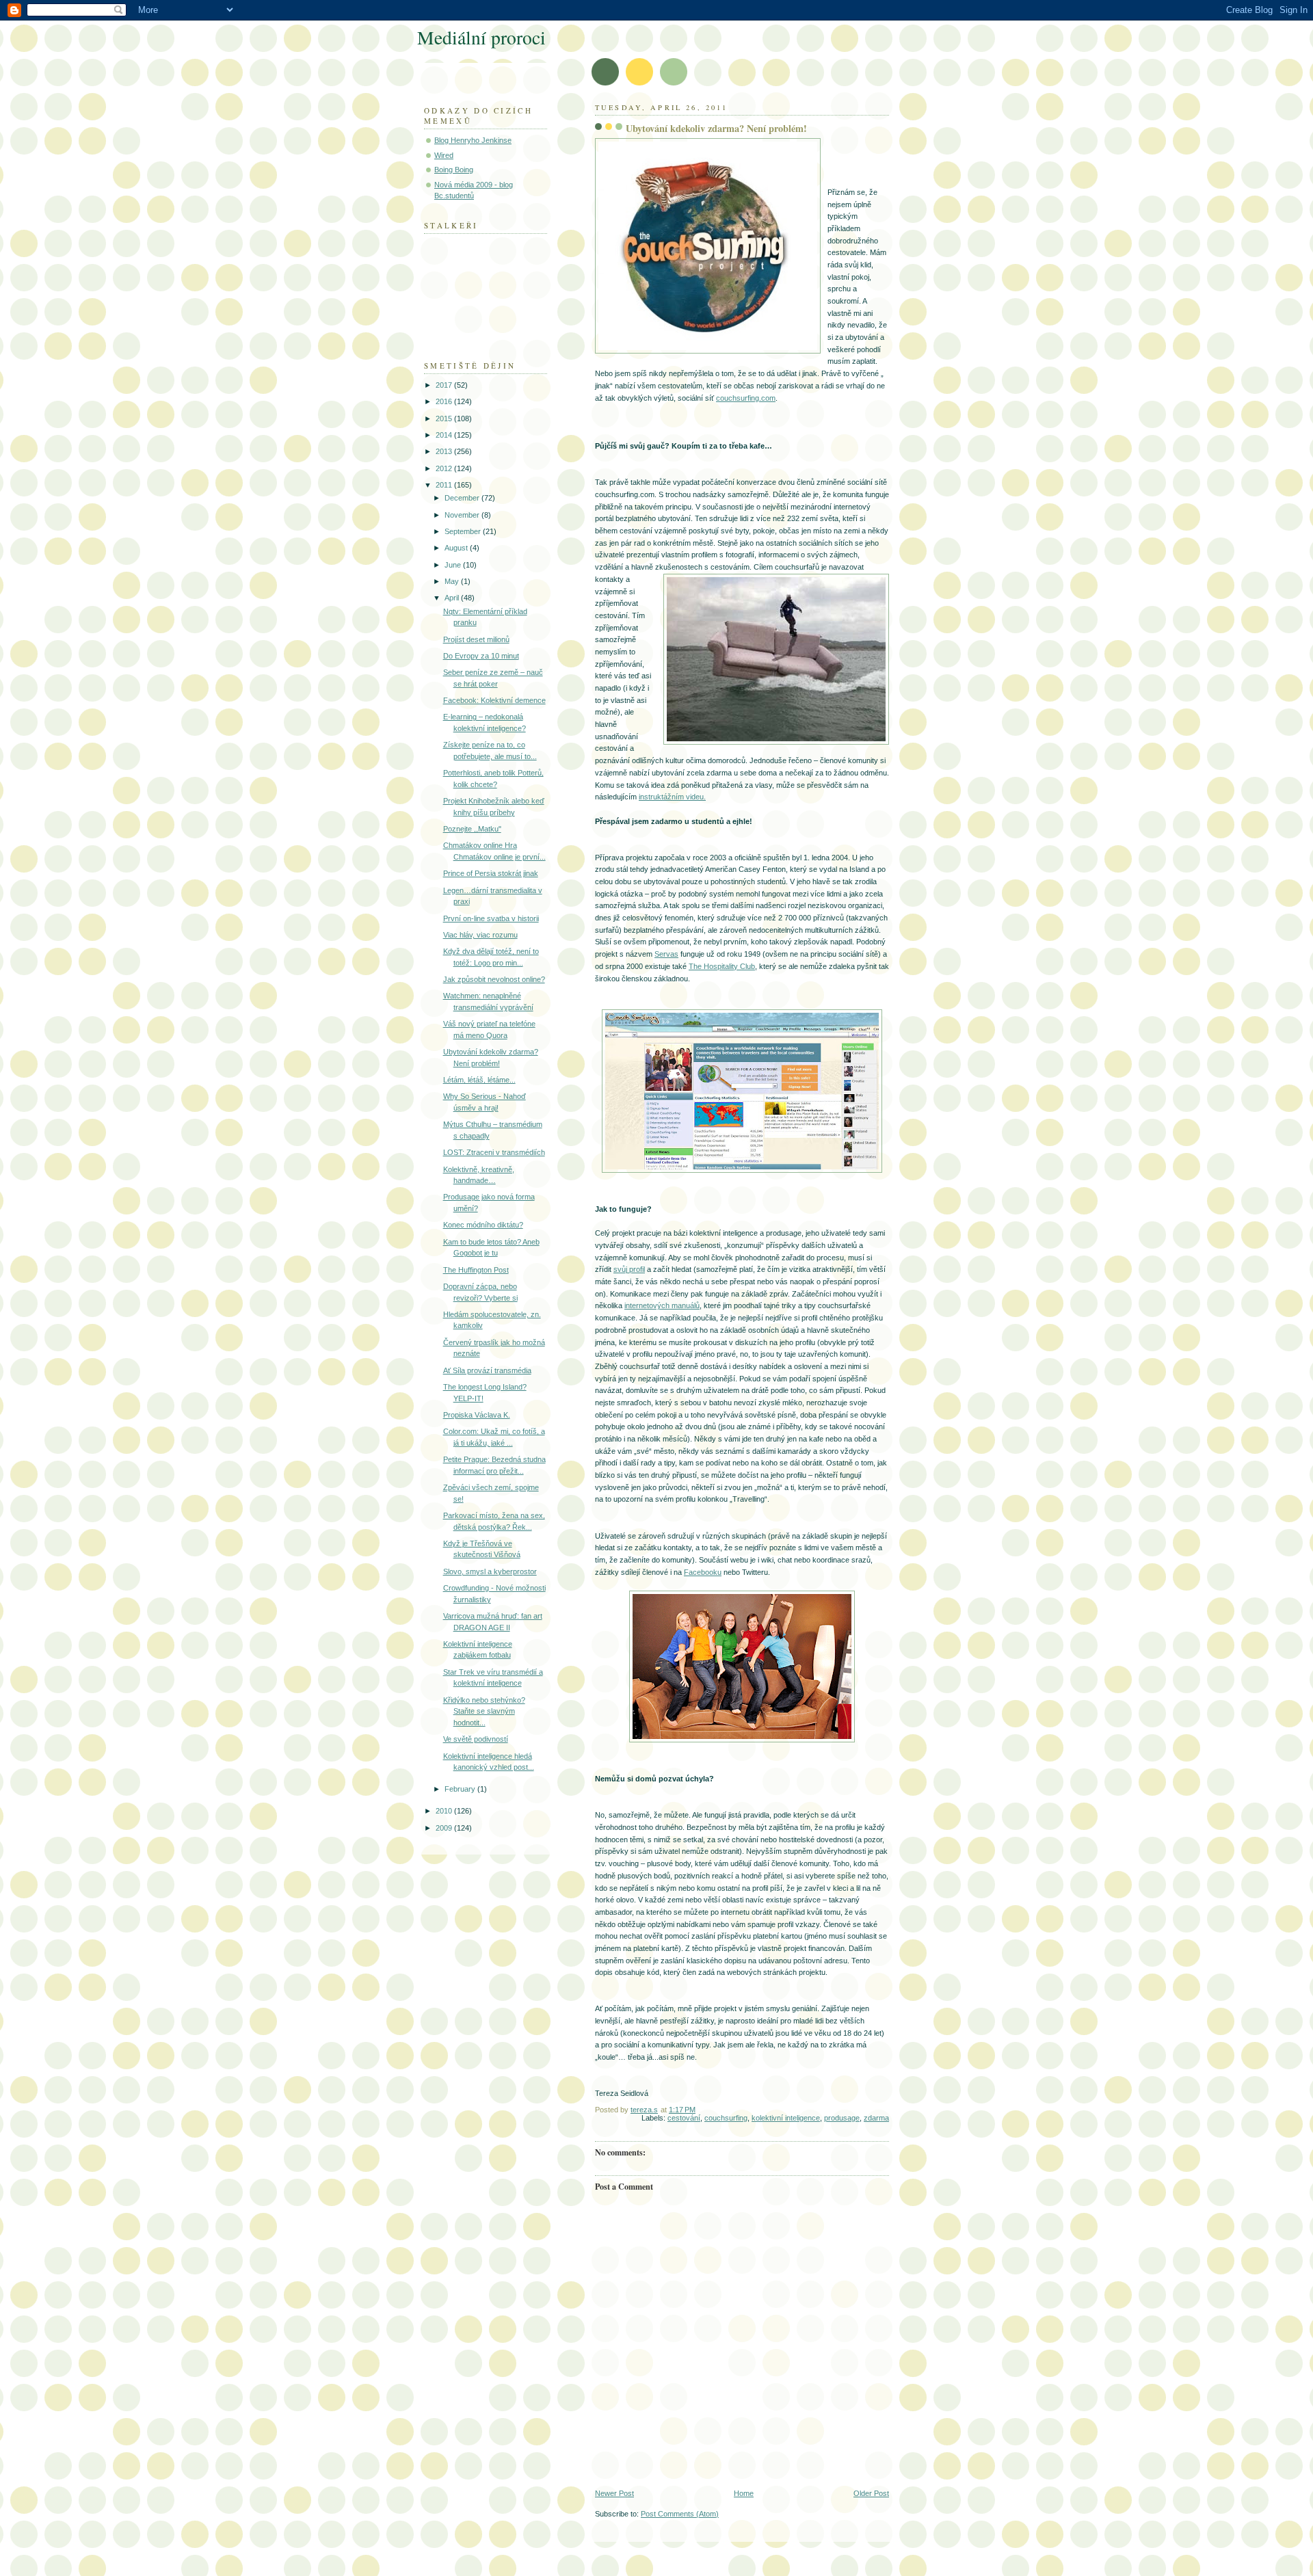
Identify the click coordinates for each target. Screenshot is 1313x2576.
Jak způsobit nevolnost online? (494, 979)
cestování (684, 2118)
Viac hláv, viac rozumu (480, 935)
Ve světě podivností (476, 1739)
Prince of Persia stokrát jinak (491, 873)
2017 (445, 385)
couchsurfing (726, 2118)
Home (744, 2493)
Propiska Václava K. (477, 1415)
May (453, 581)
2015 (445, 419)
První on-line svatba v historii (491, 918)
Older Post (871, 2493)
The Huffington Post (476, 1270)
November (463, 515)
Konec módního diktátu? (483, 1225)
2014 (445, 435)
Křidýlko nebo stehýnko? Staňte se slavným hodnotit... (484, 1711)
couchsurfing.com (746, 398)
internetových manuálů (662, 1305)
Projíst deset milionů (476, 639)
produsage (842, 2118)
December (463, 498)
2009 (445, 1828)
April (453, 598)
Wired (444, 155)
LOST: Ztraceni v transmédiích (494, 1152)
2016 (445, 401)
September (464, 531)
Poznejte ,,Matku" (472, 829)
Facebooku (703, 1572)
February (461, 1789)
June (454, 565)
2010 (445, 1811)
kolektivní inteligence (786, 2118)
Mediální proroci (481, 37)
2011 (445, 485)
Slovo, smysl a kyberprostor (490, 1571)
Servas (666, 954)
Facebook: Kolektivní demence (494, 700)
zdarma (876, 2118)
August (457, 548)
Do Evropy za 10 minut (481, 656)
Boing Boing (454, 170)
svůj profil (629, 1269)
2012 (445, 468)
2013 (445, 451)
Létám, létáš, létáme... (479, 1080)
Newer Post (614, 2493)
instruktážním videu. (672, 797)
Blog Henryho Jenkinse (473, 140)
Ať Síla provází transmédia (487, 1370)
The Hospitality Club (722, 966)
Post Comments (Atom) (680, 2514)
